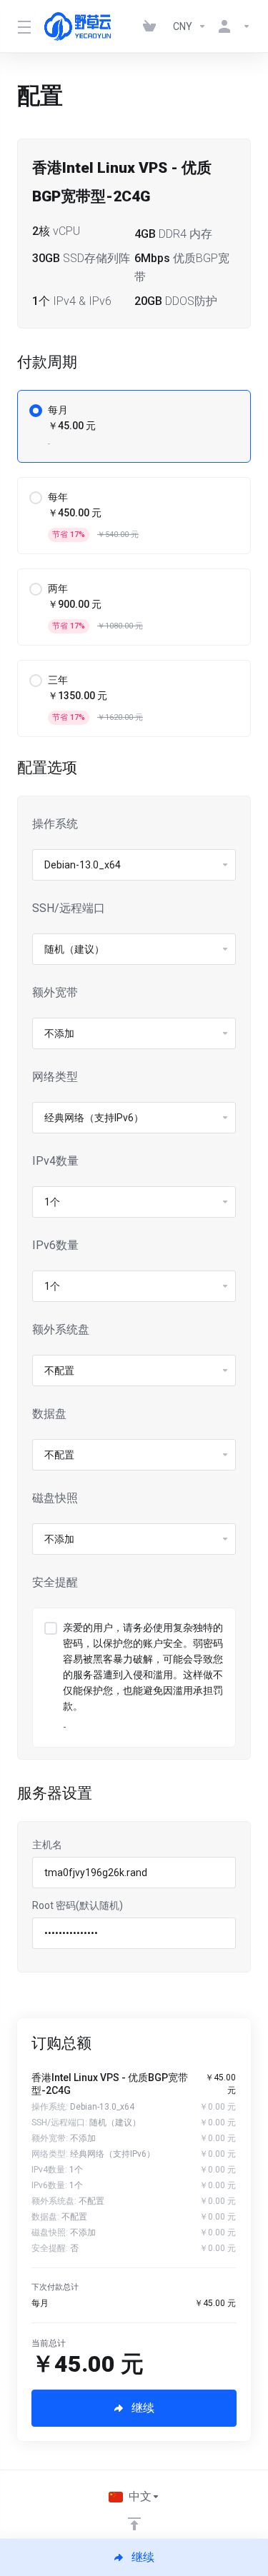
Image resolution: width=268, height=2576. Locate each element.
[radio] (36, 411)
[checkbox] (51, 1628)
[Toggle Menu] (22, 26)
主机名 (47, 1845)
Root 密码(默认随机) (78, 1905)
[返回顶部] (134, 2524)
